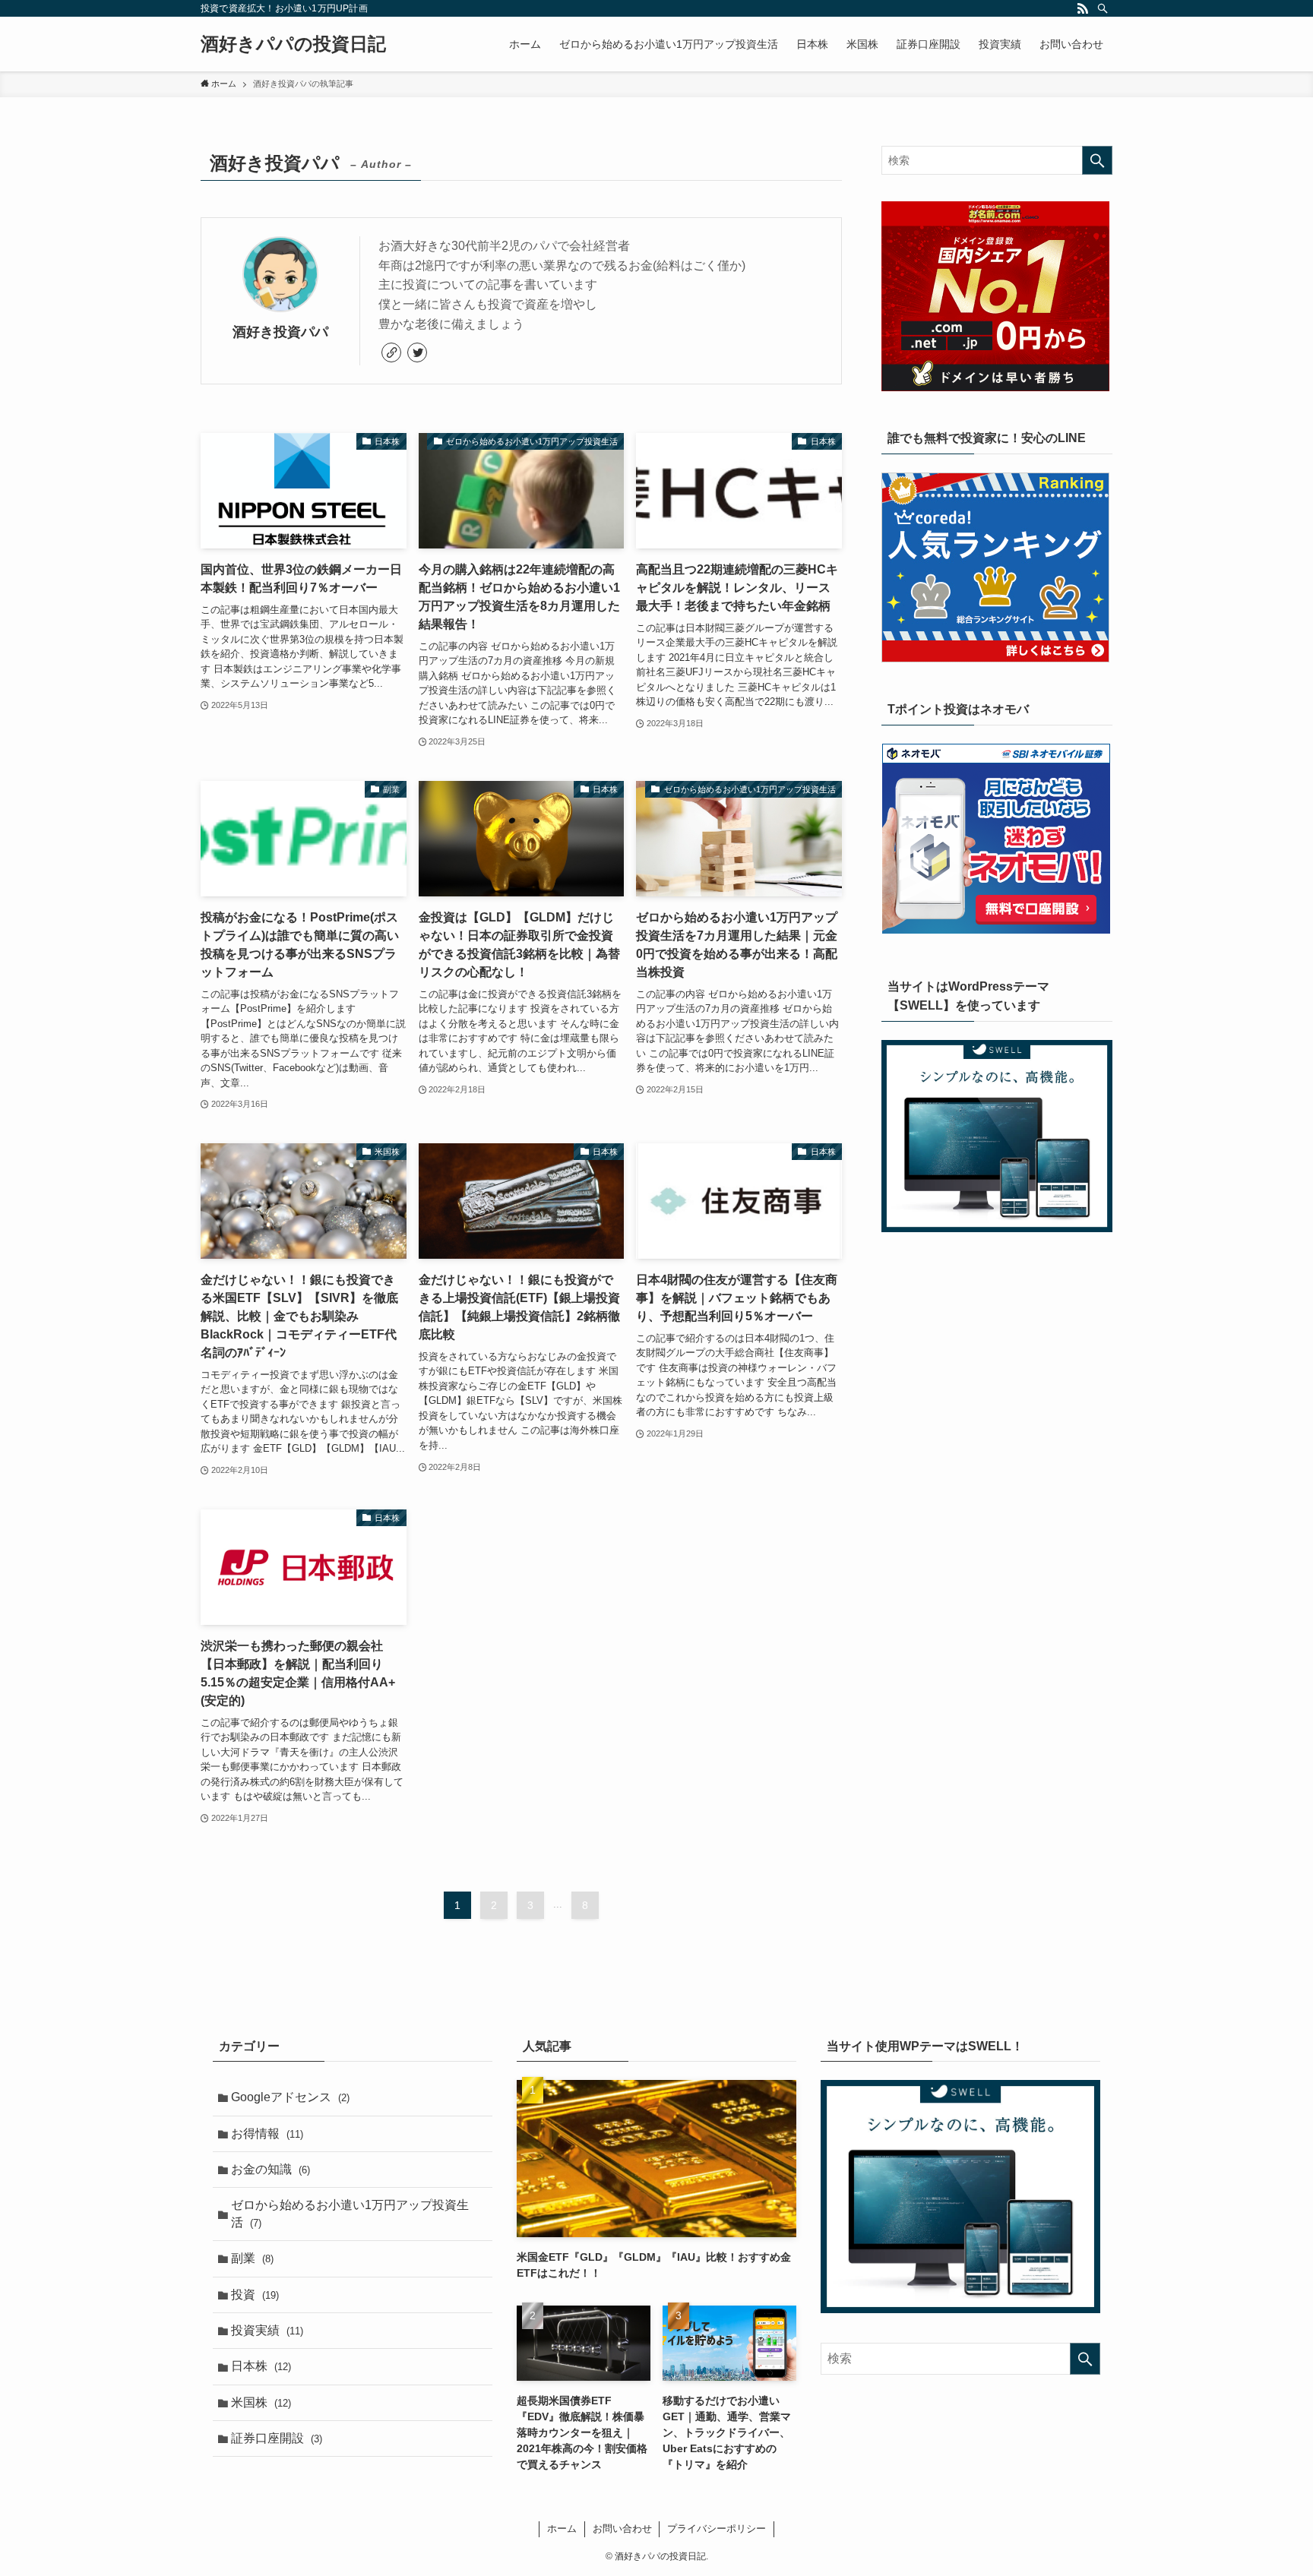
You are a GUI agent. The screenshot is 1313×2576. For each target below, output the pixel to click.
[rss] (1083, 8)
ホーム (562, 2529)
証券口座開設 (277, 2438)
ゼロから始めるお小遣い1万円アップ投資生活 (350, 2213)
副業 (252, 2258)
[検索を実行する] (1097, 160)
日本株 (261, 2366)
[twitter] (417, 352)
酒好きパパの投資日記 (293, 44)
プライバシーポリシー (717, 2529)
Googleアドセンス (290, 2097)
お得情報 (267, 2133)
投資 (255, 2295)
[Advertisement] (997, 1360)
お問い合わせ (622, 2529)
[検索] (1103, 8)
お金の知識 (271, 2169)
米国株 (261, 2402)
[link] (391, 352)
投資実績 (267, 2330)
